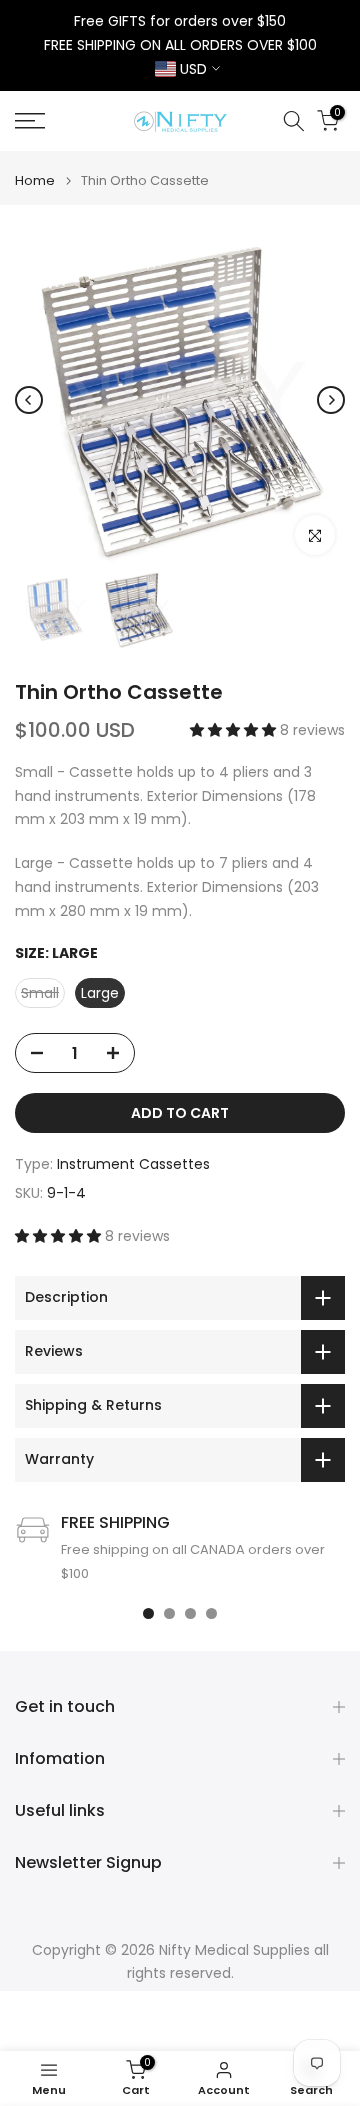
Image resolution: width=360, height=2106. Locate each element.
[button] (235, 730)
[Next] (331, 400)
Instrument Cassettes (133, 1164)
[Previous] (29, 400)
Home (35, 180)
